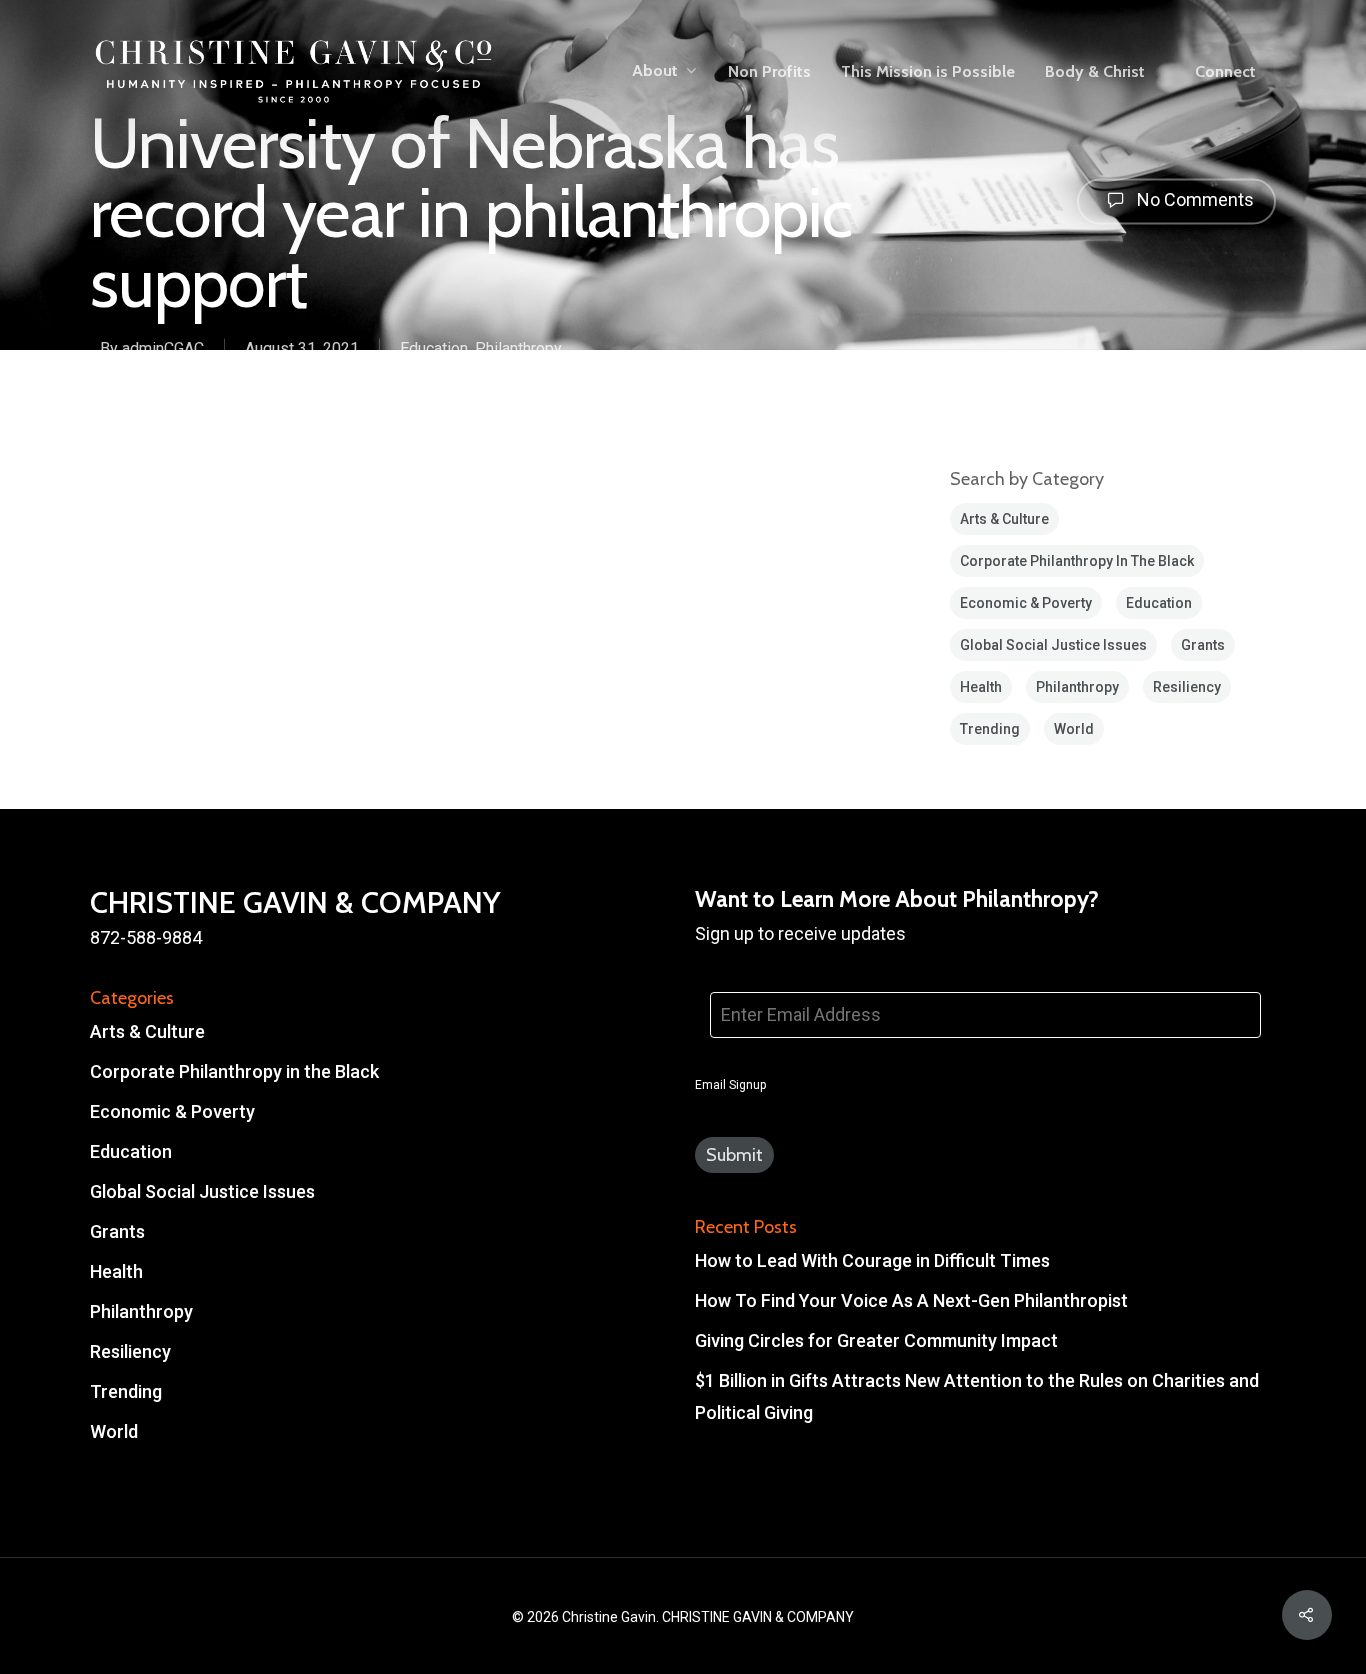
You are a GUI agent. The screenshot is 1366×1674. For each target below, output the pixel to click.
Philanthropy (518, 347)
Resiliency (1187, 687)
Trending (990, 729)
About (655, 71)
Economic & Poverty (1026, 603)
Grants (1203, 645)
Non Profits (769, 72)
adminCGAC (163, 347)
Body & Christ (1095, 72)
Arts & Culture (1004, 519)
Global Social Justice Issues (1053, 645)
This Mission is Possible (928, 72)
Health (981, 687)
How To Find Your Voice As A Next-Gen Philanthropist (911, 1300)
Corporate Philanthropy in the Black (1077, 561)
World (1074, 729)
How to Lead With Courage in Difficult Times (872, 1260)
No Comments (1193, 200)
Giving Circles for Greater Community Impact (876, 1340)
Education (434, 347)
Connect (1225, 72)
